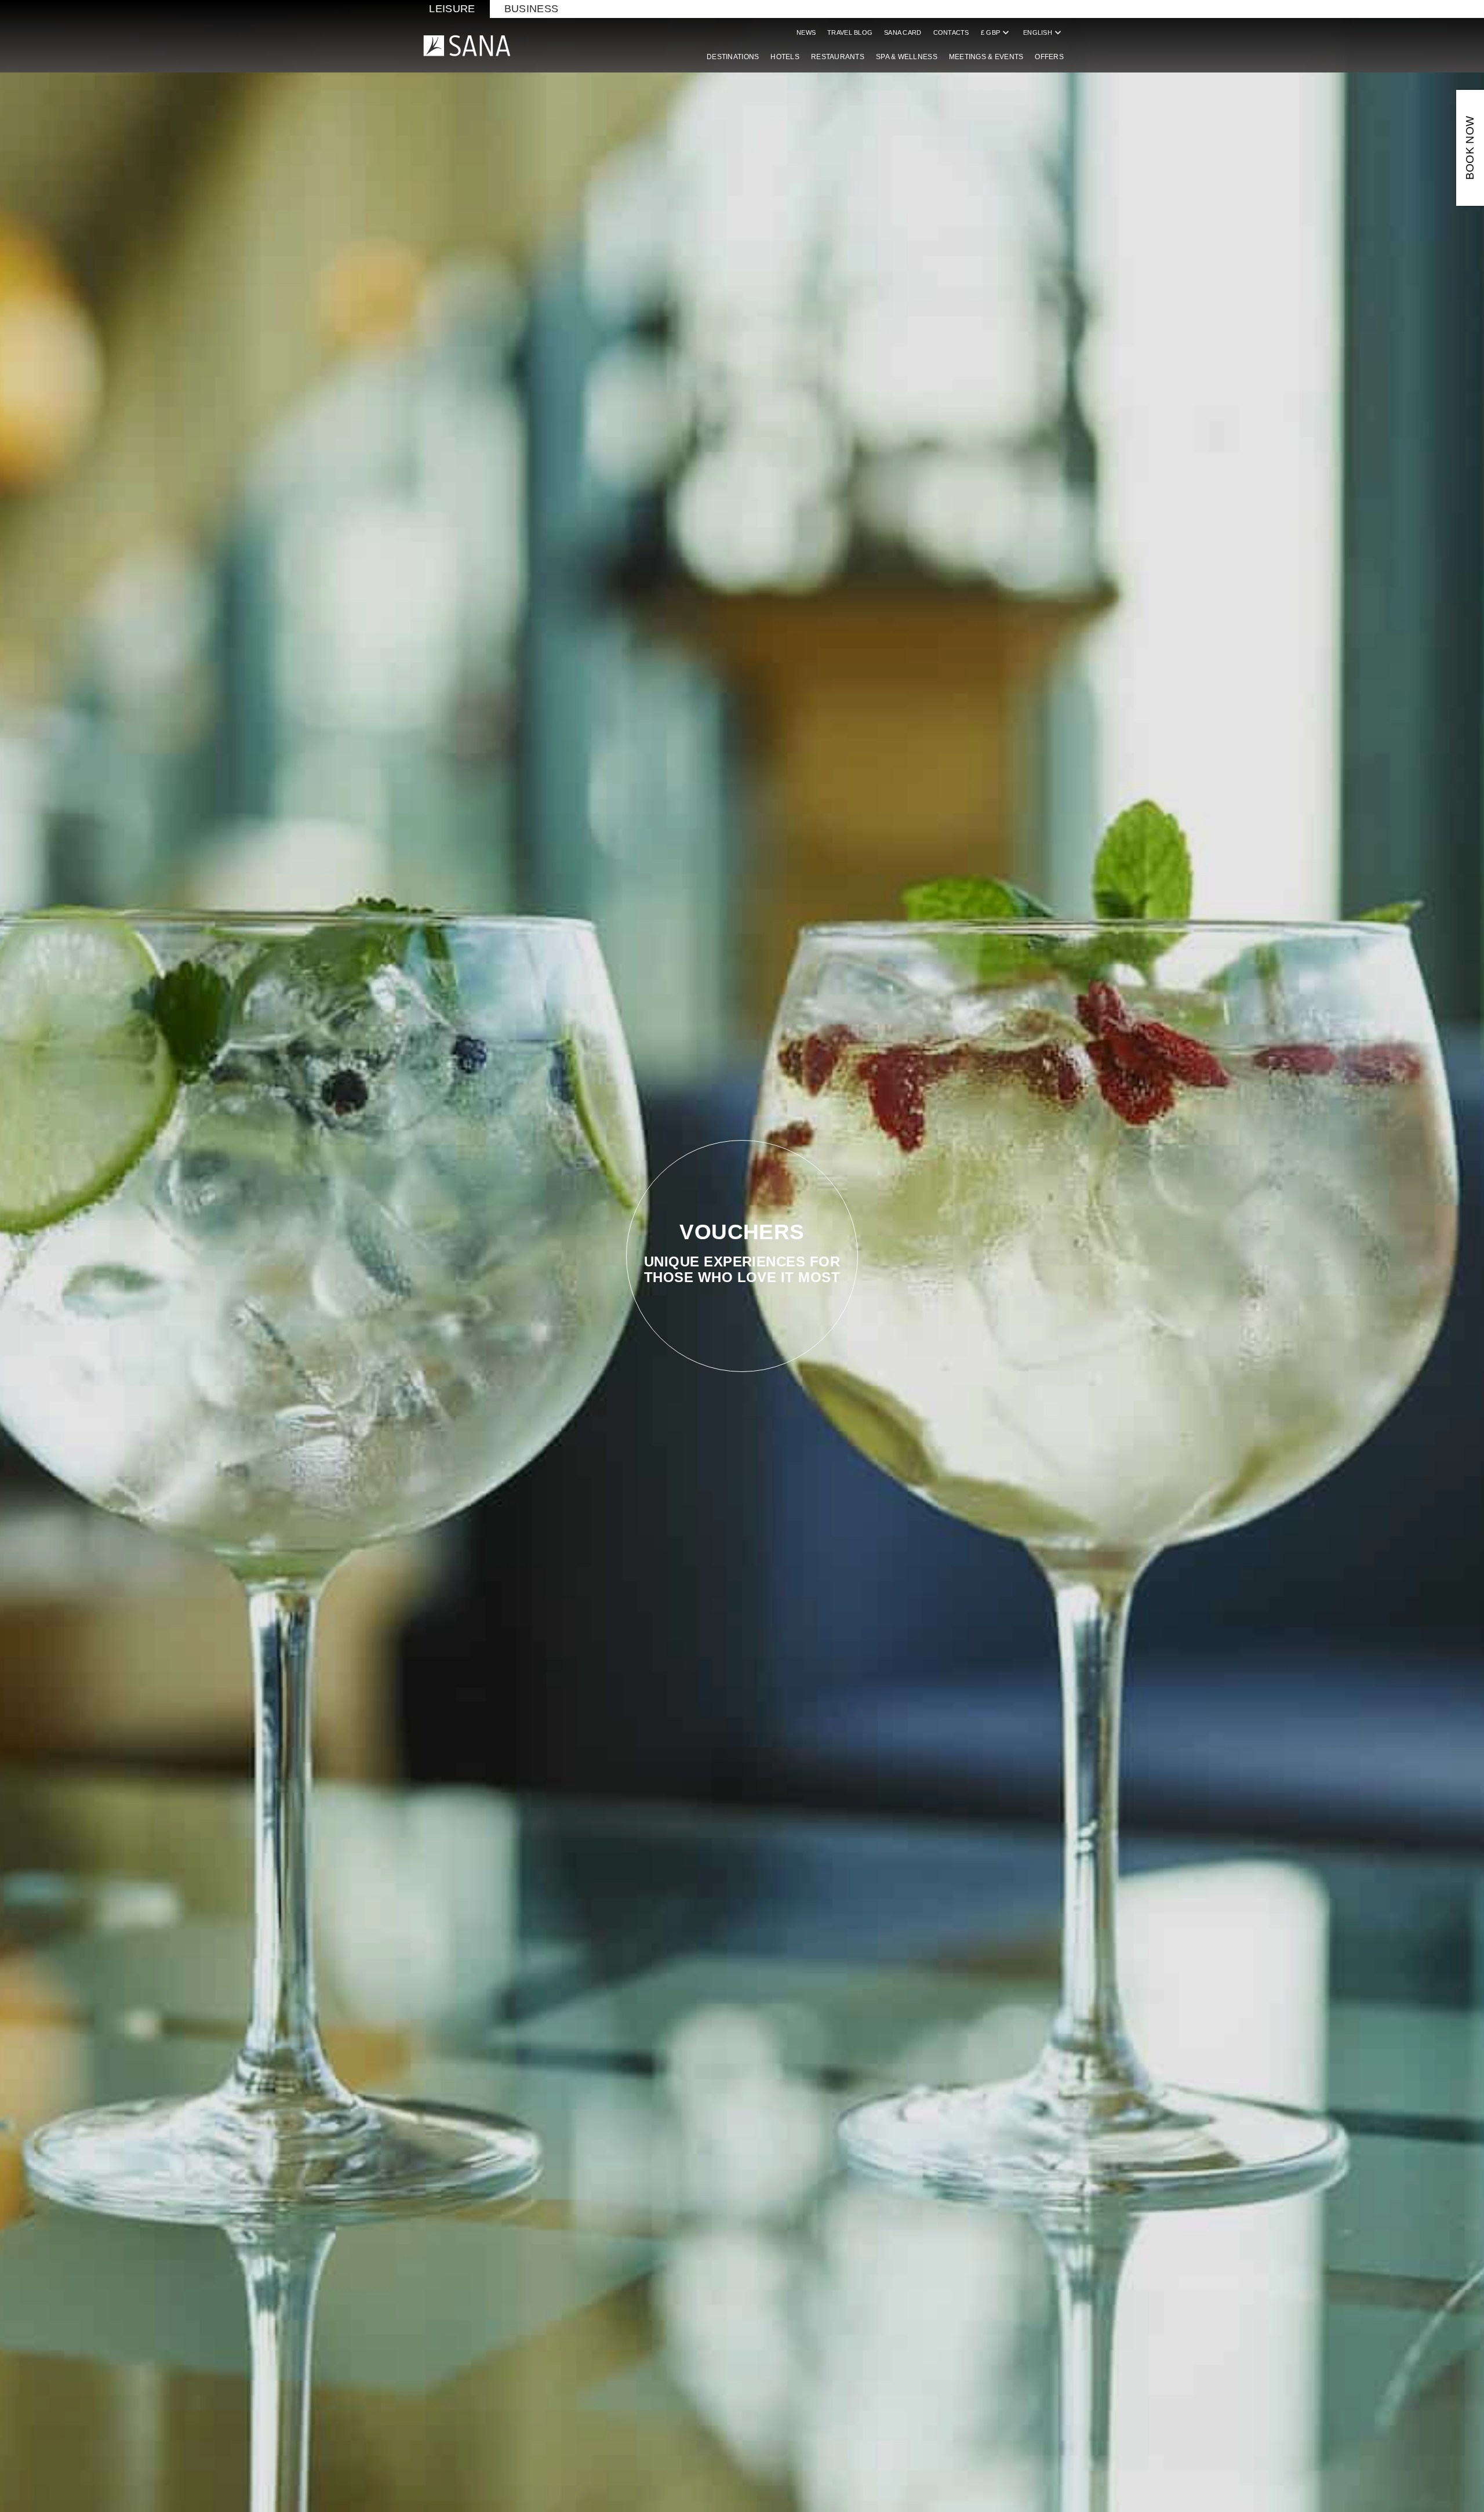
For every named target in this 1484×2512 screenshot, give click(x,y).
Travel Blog (850, 32)
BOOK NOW (1470, 148)
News (806, 32)
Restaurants (838, 57)
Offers (1049, 57)
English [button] (1043, 32)
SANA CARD (903, 32)
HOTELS (785, 57)
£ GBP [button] (996, 32)
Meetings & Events (986, 57)
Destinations (733, 57)
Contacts (951, 32)
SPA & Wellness (907, 57)
